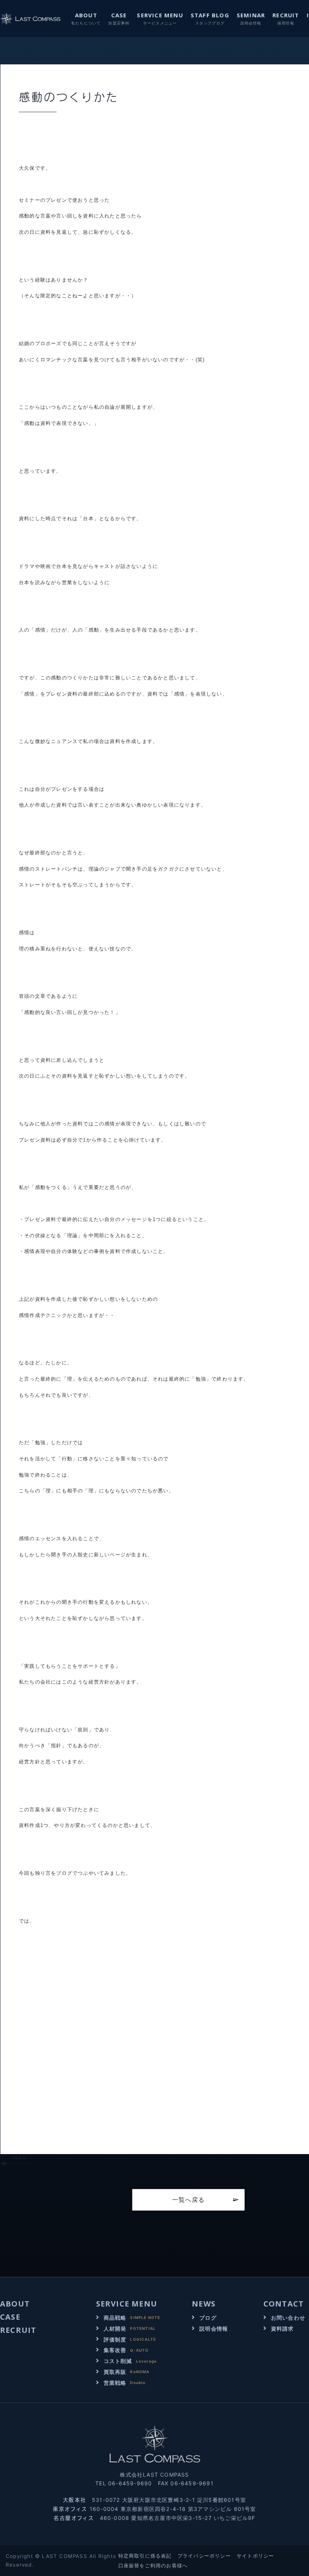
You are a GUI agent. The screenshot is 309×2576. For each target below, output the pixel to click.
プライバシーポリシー (204, 2556)
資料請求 (282, 2329)
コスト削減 (118, 2361)
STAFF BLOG (210, 15)
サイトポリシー (255, 2556)
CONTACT (284, 2304)
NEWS (204, 2304)
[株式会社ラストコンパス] (31, 19)
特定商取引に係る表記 (145, 2556)
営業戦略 (115, 2383)
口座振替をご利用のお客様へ (153, 2565)
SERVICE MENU (160, 15)
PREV (19, 2158)
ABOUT (86, 15)
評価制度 (115, 2339)
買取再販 (115, 2372)
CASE (119, 15)
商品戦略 (115, 2318)
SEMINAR (251, 15)
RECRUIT (286, 15)
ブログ (208, 2318)
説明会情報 (214, 2329)
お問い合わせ (288, 2318)
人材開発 (115, 2329)
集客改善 (115, 2350)
